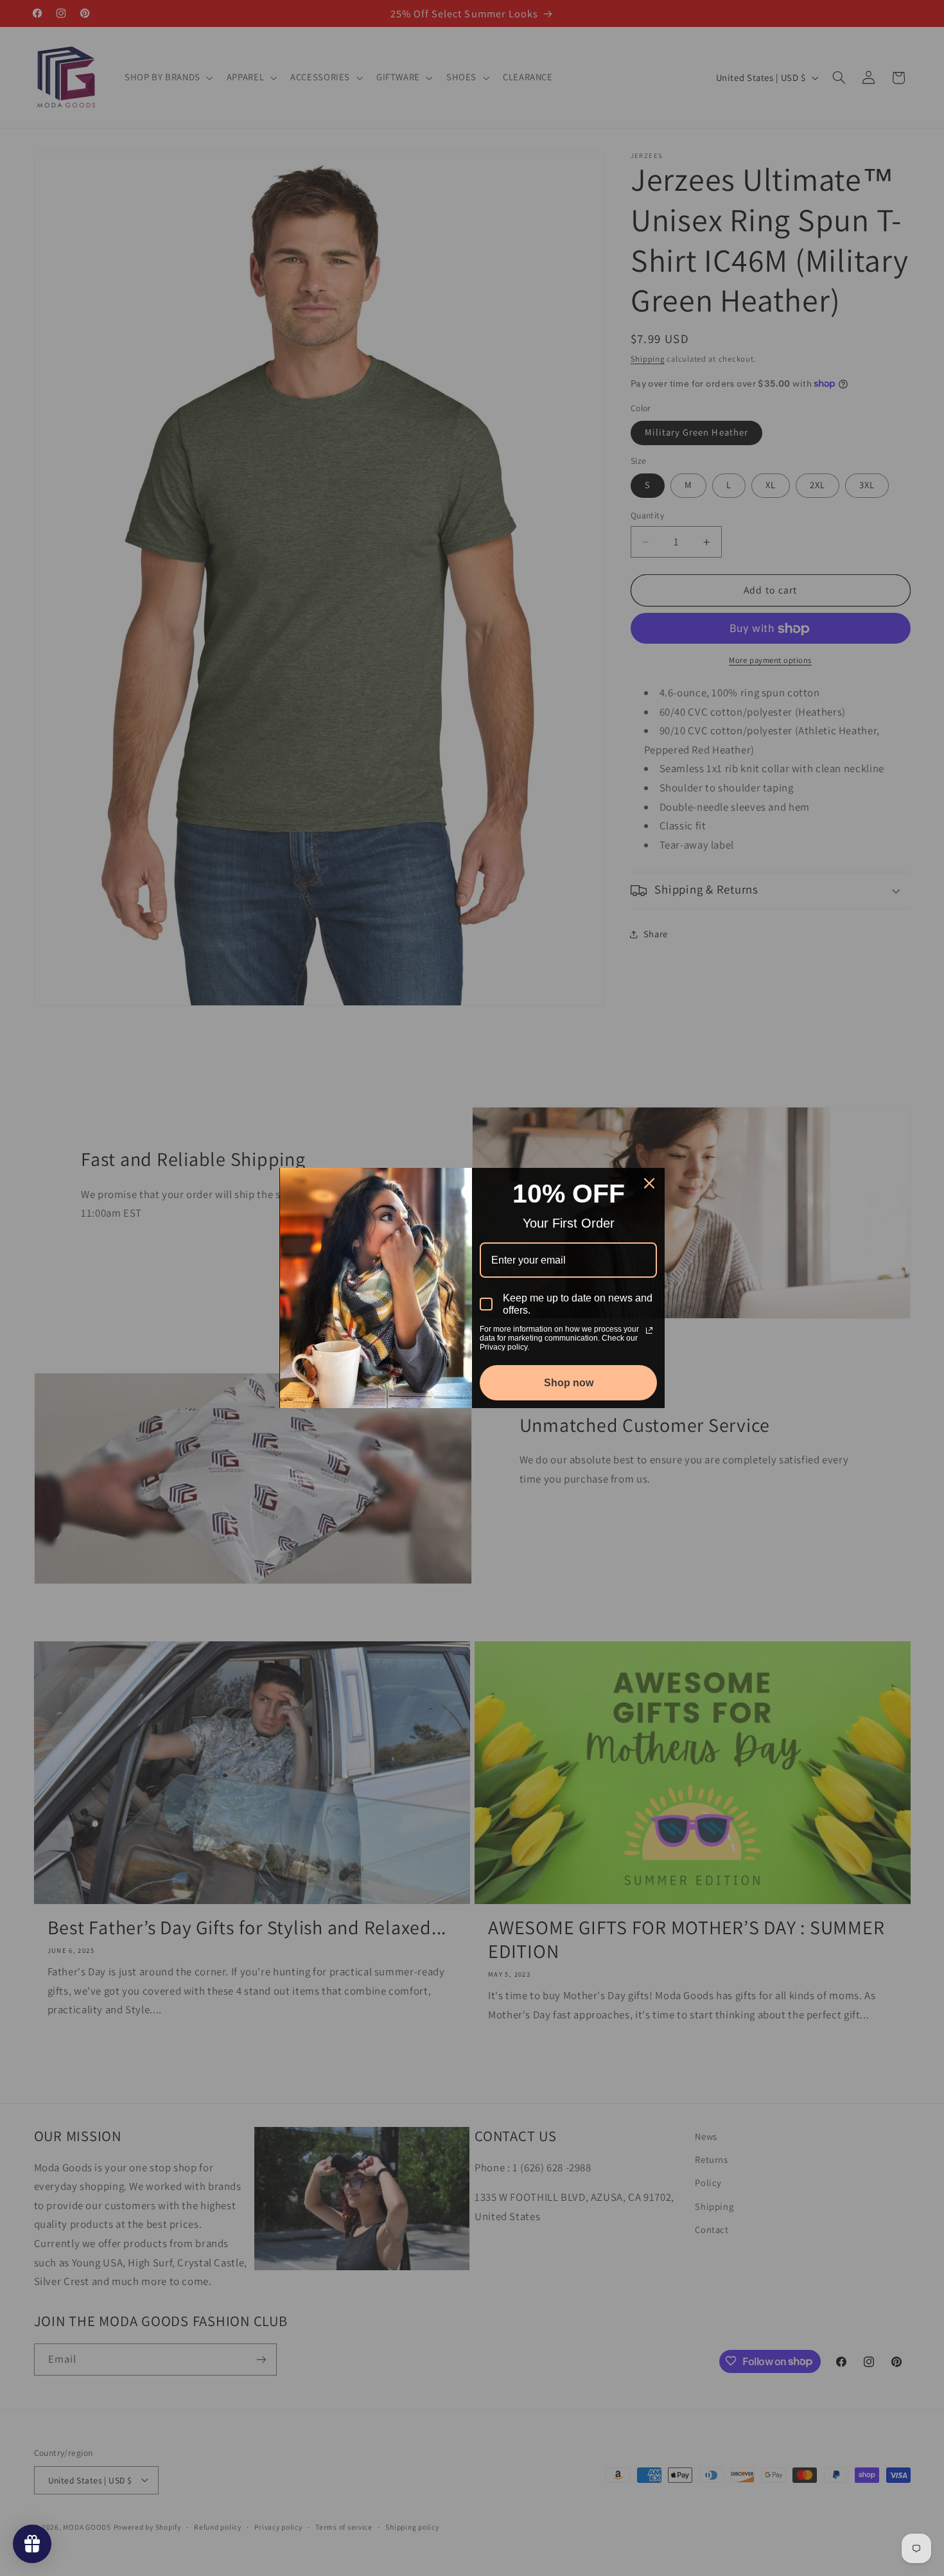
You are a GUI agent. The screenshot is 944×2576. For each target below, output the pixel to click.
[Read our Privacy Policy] (649, 1330)
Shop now (569, 1383)
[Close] (649, 1183)
